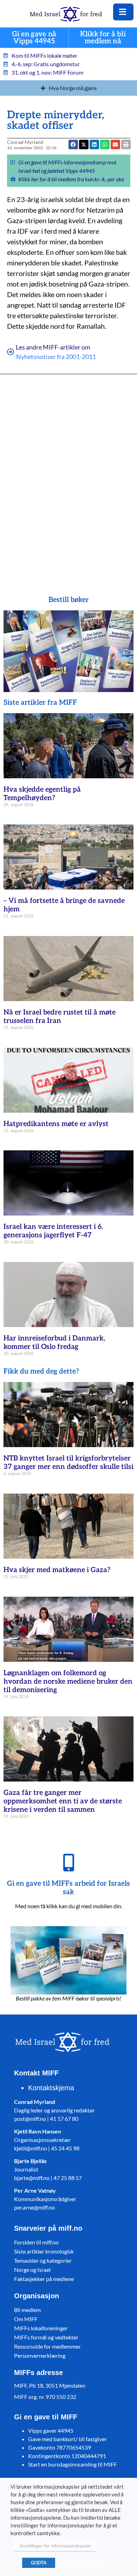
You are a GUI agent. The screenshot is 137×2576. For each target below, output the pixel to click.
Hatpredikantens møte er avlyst (56, 1124)
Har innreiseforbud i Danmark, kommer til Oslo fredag (54, 1343)
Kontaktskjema (51, 2088)
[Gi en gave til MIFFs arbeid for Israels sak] (68, 1862)
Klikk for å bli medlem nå (103, 38)
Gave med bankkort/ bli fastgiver (67, 2439)
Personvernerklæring (40, 2355)
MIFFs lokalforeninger (41, 2328)
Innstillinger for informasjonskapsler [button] (56, 2546)
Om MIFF (26, 2319)
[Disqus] (69, 475)
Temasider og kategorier (43, 2260)
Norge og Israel (32, 2270)
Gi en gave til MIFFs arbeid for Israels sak (68, 1888)
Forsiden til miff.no (36, 2242)
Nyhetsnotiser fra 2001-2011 (56, 357)
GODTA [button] (39, 2563)
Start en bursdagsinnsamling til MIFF (73, 2464)
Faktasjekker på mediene (44, 2279)
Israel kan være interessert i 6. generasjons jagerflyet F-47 (53, 1231)
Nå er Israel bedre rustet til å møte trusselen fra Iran (60, 1017)
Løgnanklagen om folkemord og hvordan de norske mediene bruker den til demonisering (68, 1682)
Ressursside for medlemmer (47, 2346)
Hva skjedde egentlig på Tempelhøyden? (42, 794)
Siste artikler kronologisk (44, 2251)
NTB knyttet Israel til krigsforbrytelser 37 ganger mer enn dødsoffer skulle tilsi (68, 1463)
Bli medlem (27, 2310)
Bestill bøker (69, 600)
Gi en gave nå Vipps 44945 (34, 38)
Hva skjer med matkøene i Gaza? (57, 1570)
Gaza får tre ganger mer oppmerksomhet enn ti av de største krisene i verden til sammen (63, 1801)
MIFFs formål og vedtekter (46, 2337)
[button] (115, 144)
